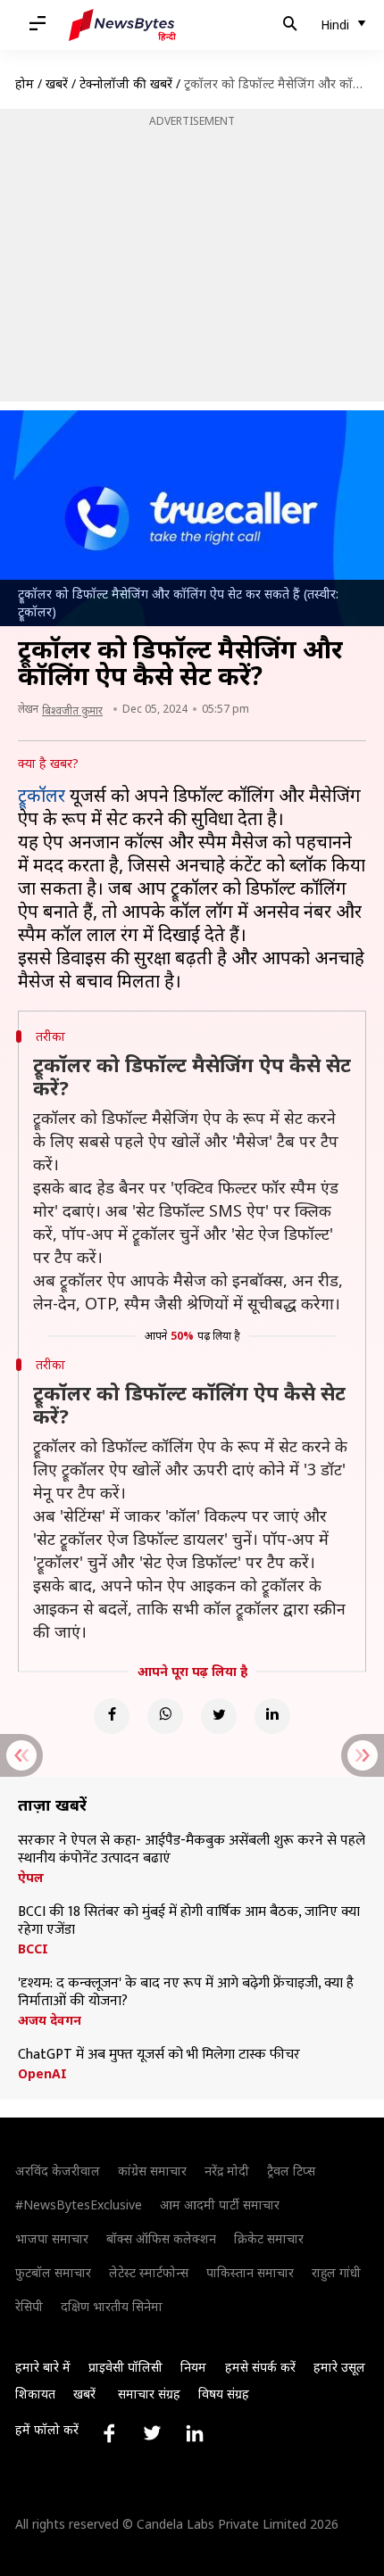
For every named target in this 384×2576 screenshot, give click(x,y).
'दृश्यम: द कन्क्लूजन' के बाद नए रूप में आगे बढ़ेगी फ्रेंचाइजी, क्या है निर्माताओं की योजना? (186, 1993)
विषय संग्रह (224, 2394)
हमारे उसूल (339, 2367)
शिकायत (35, 2394)
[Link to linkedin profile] (195, 2433)
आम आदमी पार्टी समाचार (220, 2204)
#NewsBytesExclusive (79, 2204)
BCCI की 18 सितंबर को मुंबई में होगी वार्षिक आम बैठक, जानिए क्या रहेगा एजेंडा (189, 1921)
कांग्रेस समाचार (152, 2171)
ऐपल (31, 1878)
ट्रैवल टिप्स (291, 2171)
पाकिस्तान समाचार (250, 2272)
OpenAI (42, 2074)
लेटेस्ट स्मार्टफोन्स (149, 2272)
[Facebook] (112, 1716)
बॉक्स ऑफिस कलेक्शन (161, 2238)
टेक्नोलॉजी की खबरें (126, 83)
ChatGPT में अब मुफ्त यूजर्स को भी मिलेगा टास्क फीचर (159, 2055)
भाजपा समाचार (52, 2238)
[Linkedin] (272, 1716)
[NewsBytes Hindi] (122, 25)
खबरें (57, 83)
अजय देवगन (50, 2020)
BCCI (33, 1949)
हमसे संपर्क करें (260, 2367)
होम (25, 83)
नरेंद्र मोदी (227, 2171)
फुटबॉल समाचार (53, 2272)
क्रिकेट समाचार (269, 2238)
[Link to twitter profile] (152, 2433)
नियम (193, 2367)
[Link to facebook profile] (109, 2433)
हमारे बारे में (43, 2367)
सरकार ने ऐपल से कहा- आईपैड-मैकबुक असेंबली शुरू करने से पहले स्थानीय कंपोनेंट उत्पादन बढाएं (192, 1850)
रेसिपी (29, 2306)
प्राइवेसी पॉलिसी (125, 2367)
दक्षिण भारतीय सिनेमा (112, 2306)
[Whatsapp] (165, 1716)
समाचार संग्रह (149, 2394)
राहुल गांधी (336, 2272)
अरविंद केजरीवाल (58, 2171)
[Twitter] (219, 1716)
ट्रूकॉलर (42, 795)
